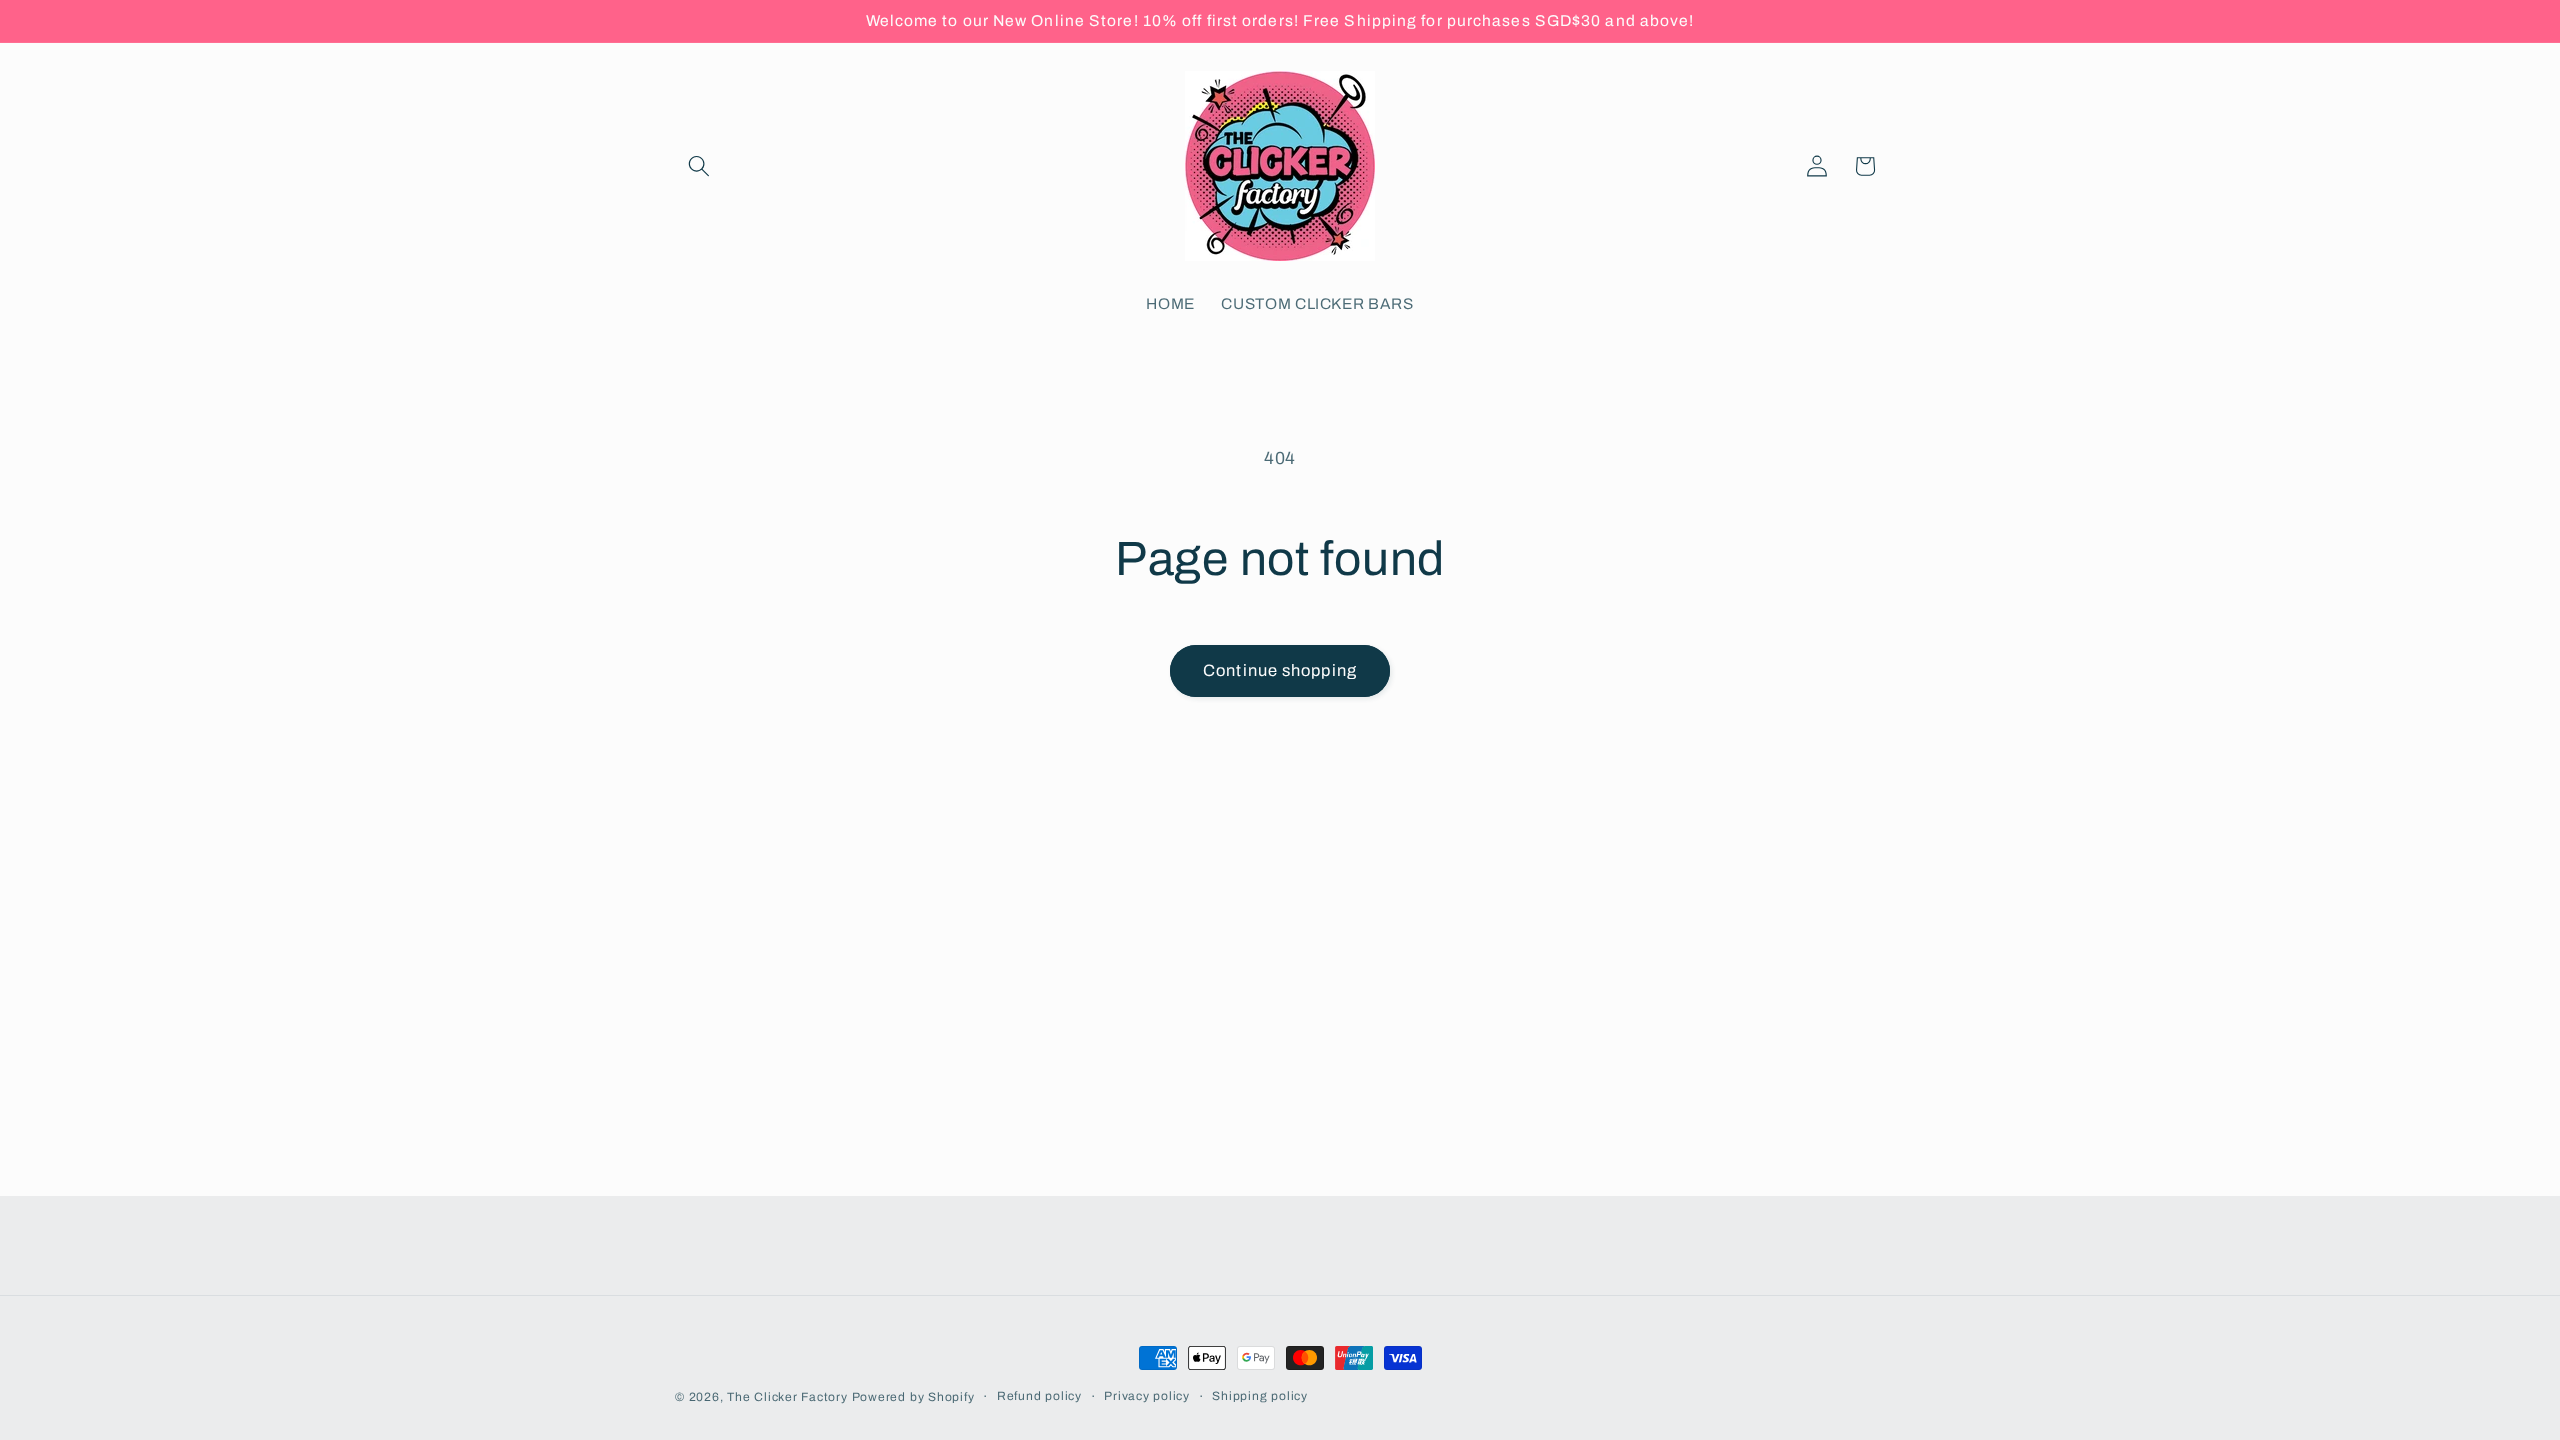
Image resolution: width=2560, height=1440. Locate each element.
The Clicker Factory (787, 1397)
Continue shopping (1280, 670)
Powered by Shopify (913, 1397)
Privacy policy (1147, 1396)
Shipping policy (1260, 1396)
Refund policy (1039, 1396)
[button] (699, 166)
